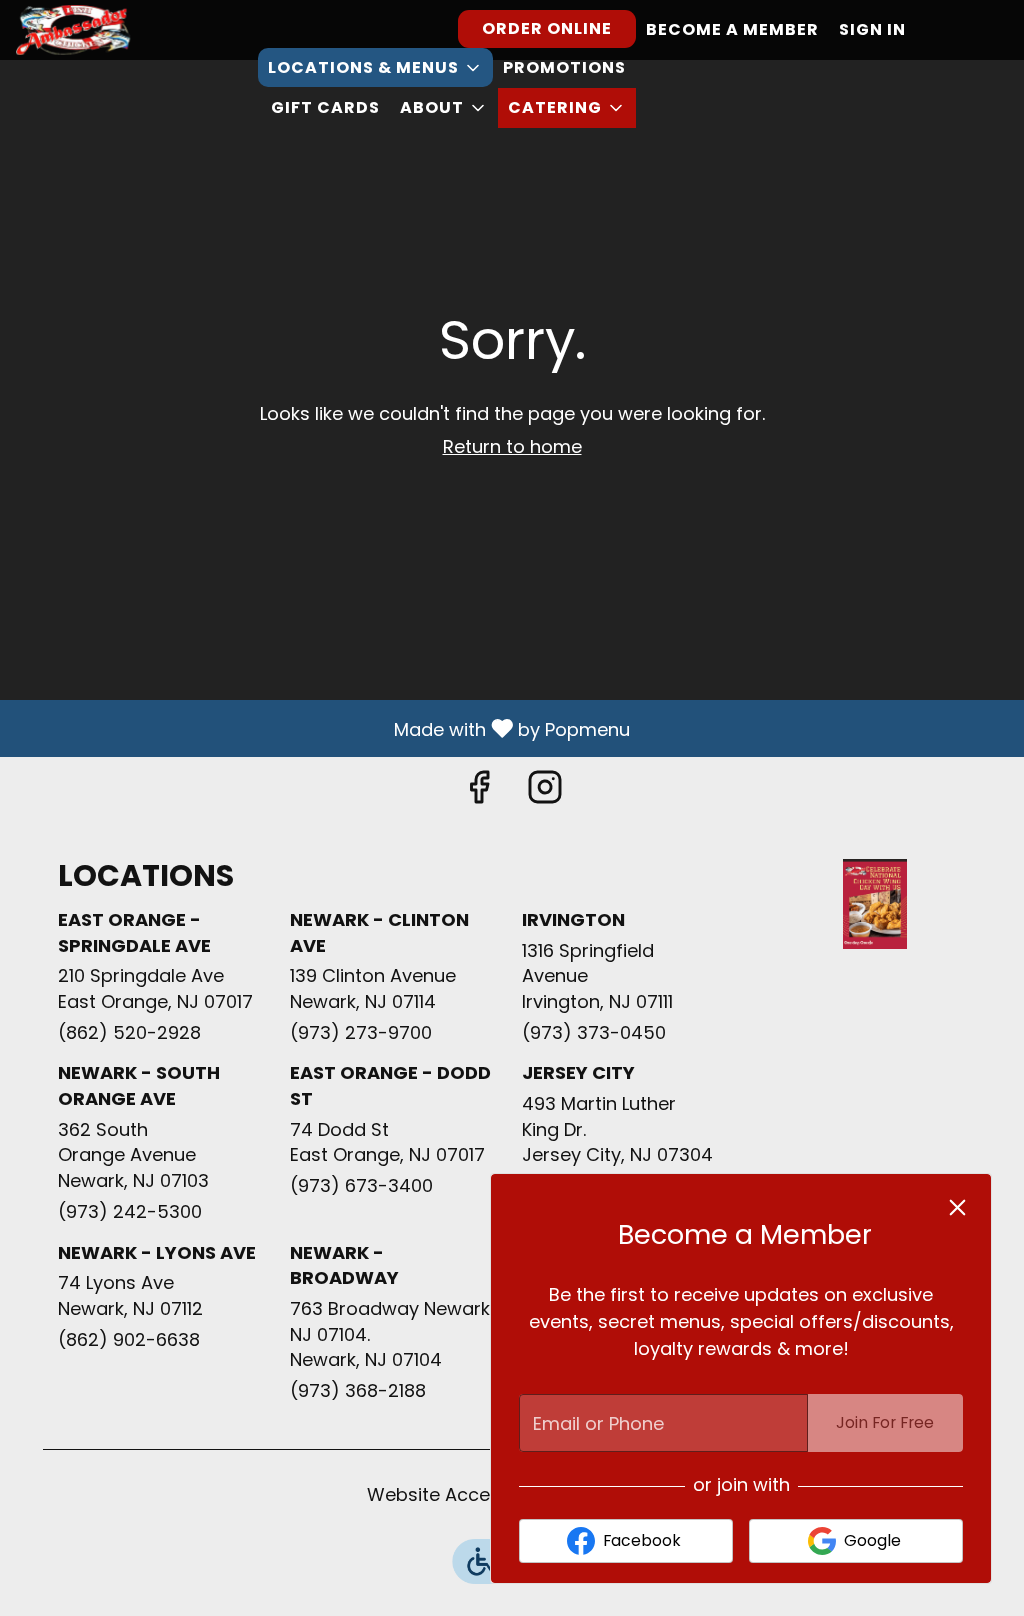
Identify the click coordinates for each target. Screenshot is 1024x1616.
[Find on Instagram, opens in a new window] (545, 792)
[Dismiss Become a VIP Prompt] (957, 1207)
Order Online (547, 28)
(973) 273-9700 (361, 1032)
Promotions (564, 67)
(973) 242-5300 (130, 1211)
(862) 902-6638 (129, 1339)
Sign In (872, 29)
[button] (375, 67)
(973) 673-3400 (361, 1185)
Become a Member (732, 29)
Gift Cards (325, 107)
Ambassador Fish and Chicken (875, 904)
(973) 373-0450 (594, 1032)
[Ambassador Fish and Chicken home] (106, 30)
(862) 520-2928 (129, 1032)
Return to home (512, 446)
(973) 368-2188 (358, 1390)
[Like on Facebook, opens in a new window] (479, 792)
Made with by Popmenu (322, 727)
